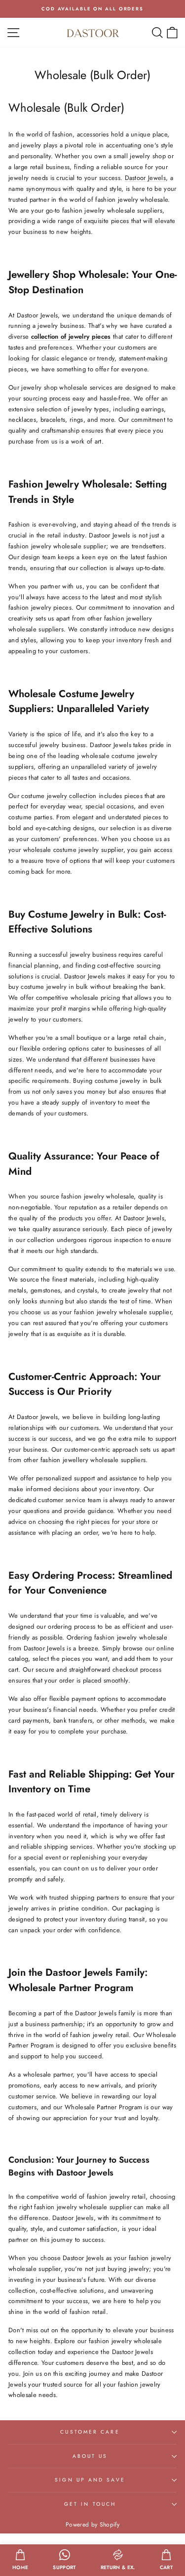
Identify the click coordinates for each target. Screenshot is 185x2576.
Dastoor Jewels (146, 178)
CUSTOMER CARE (90, 2432)
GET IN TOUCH (90, 2504)
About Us (90, 2456)
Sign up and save (90, 2480)
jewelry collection (72, 796)
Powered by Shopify (92, 2525)
